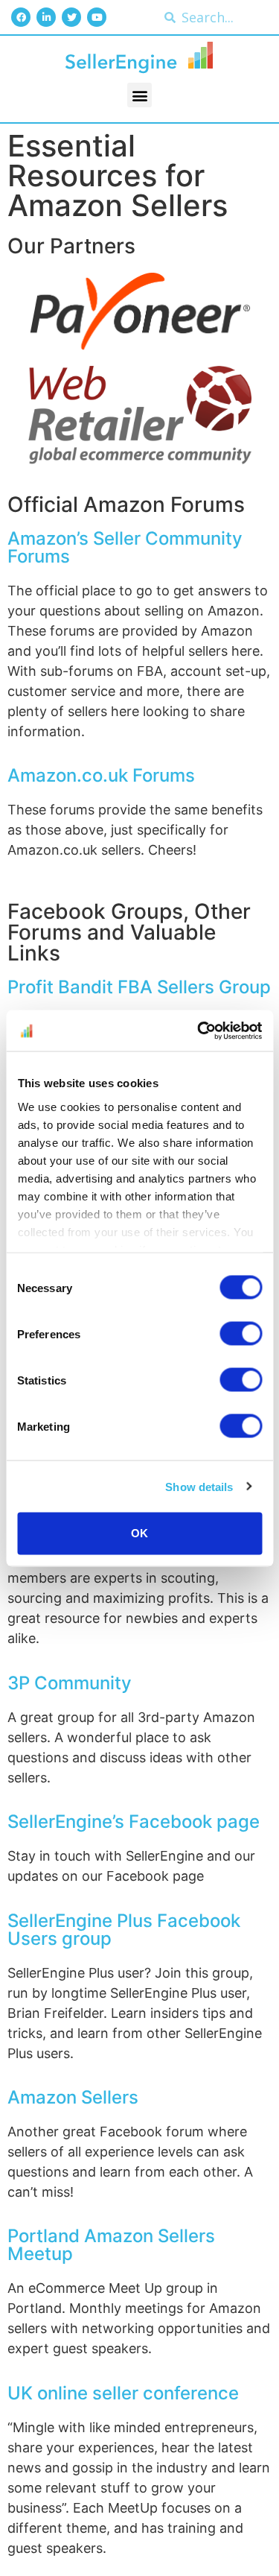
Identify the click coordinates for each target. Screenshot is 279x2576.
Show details (199, 1486)
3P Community (70, 1683)
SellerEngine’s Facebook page (134, 1822)
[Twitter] (71, 17)
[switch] (241, 1334)
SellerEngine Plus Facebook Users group (124, 1930)
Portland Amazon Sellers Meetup (111, 2245)
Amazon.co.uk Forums (101, 775)
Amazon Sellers (73, 2097)
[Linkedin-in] (46, 17)
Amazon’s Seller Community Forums (125, 547)
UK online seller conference (123, 2393)
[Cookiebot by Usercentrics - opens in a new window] (199, 1031)
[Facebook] (21, 17)
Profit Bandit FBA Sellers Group (139, 987)
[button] (139, 95)
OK (139, 1533)
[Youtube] (97, 17)
